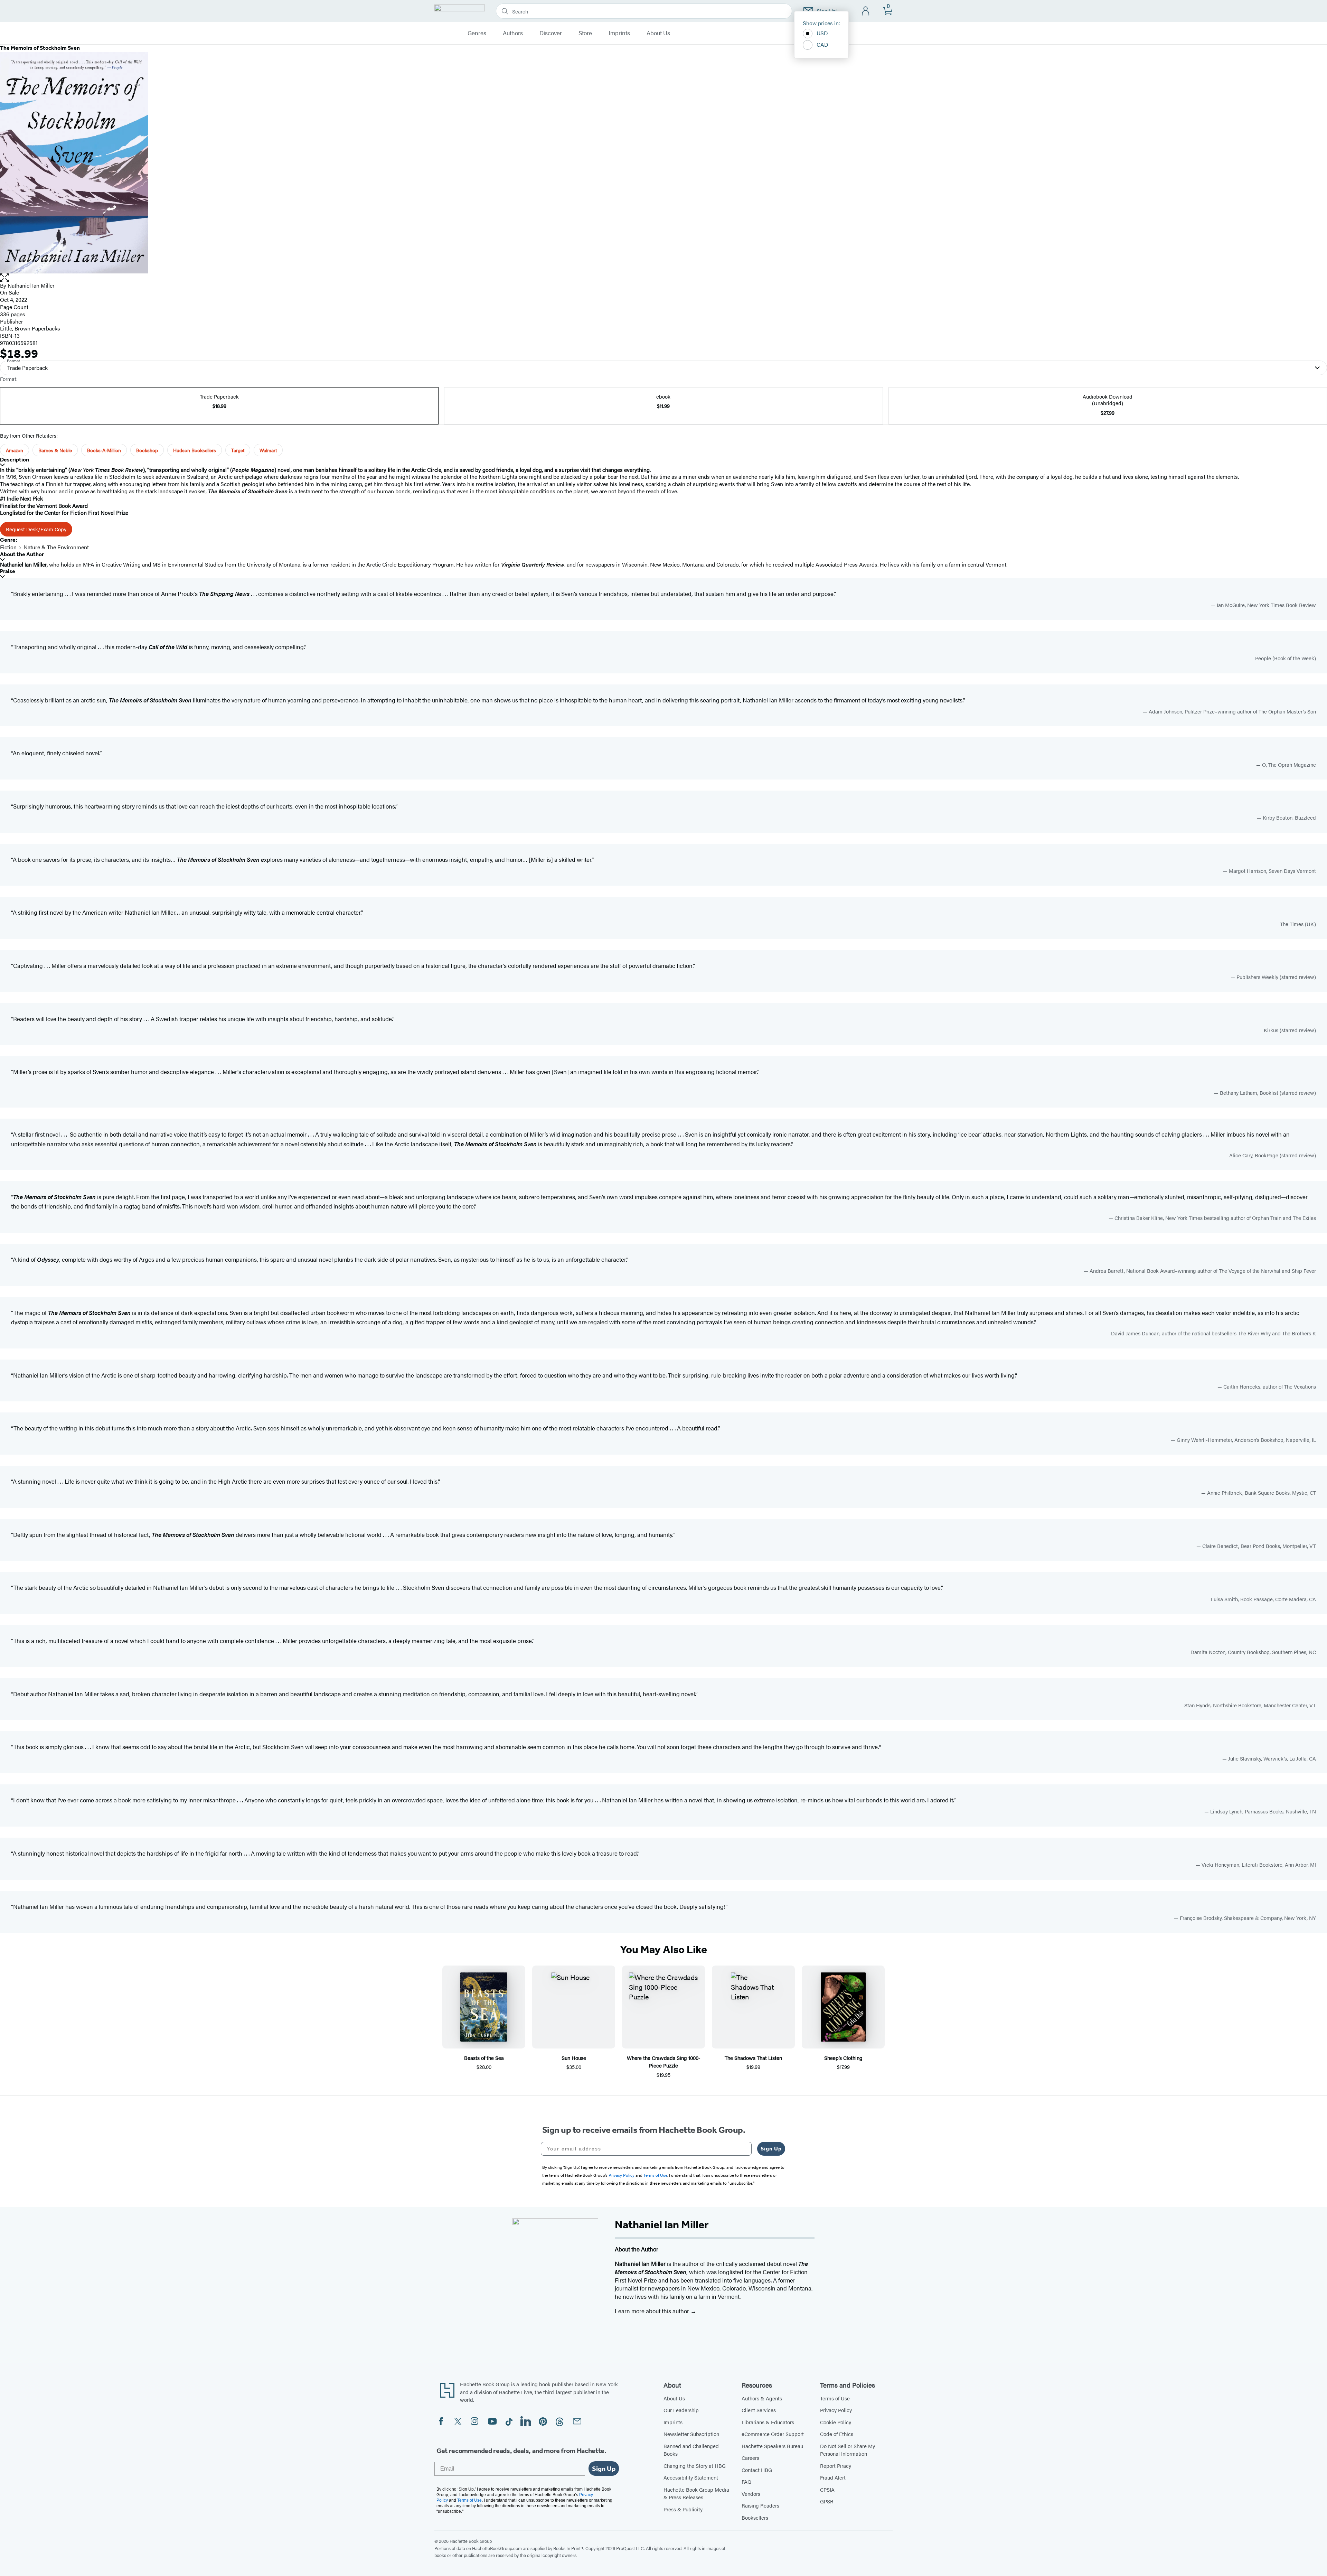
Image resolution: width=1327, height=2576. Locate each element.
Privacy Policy (836, 2410)
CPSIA (827, 2489)
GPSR (827, 2501)
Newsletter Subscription (691, 2434)
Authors (513, 33)
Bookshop (147, 450)
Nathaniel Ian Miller (31, 285)
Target (238, 450)
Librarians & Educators (768, 2422)
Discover (551, 33)
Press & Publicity (683, 2509)
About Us (658, 33)
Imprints (619, 33)
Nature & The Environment (56, 547)
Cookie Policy (836, 2422)
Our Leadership (681, 2410)
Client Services (759, 2410)
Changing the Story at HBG (695, 2466)
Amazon (15, 450)
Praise (8, 571)
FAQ (746, 2481)
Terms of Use (835, 2398)
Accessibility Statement (691, 2477)
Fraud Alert (833, 2477)
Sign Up (771, 2149)
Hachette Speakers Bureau (772, 2446)
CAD (822, 44)
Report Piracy (836, 2466)
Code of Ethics (837, 2434)
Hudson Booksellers (195, 450)
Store (585, 33)
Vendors (751, 2494)
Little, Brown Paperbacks (30, 328)
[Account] (866, 11)
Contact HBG (757, 2470)
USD (822, 33)
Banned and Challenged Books (691, 2450)
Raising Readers (760, 2505)
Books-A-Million (104, 450)
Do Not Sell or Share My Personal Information (848, 2450)
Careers (750, 2458)
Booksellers (755, 2517)
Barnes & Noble (55, 450)
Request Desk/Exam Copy (36, 529)
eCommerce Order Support (773, 2434)
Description (15, 460)
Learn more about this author (653, 2311)
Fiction (8, 547)
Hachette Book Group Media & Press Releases (696, 2493)
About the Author (22, 554)
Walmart (268, 450)
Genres (477, 33)
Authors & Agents (762, 2398)
